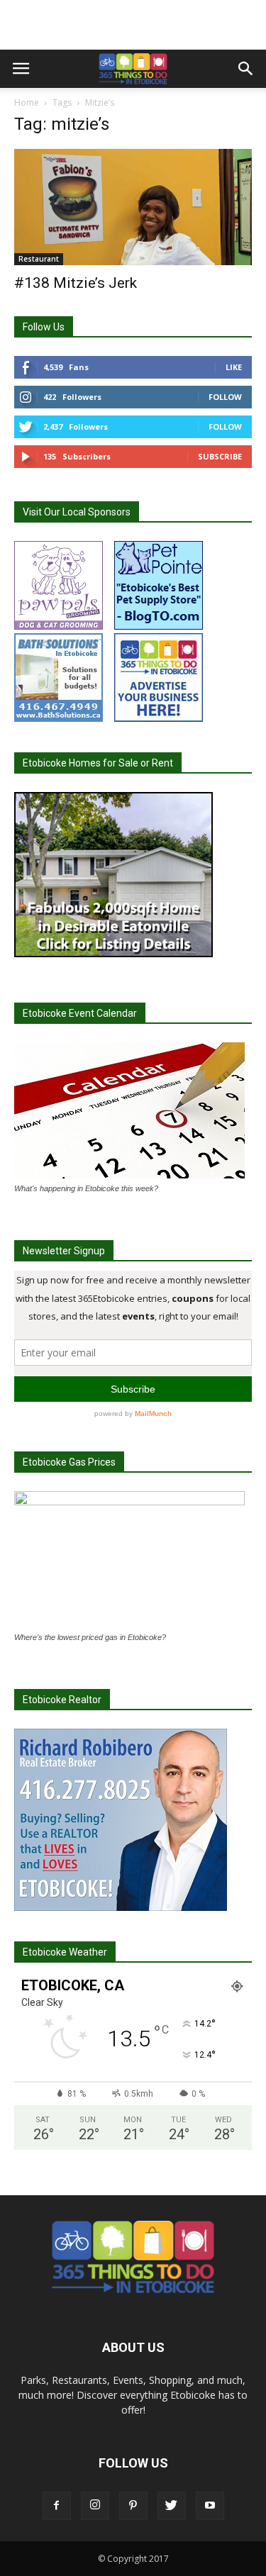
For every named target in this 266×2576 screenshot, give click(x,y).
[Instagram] (95, 2506)
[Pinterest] (133, 2506)
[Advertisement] (133, 25)
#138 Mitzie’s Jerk (76, 283)
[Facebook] (57, 2506)
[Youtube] (210, 2506)
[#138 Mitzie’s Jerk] (133, 207)
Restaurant (39, 259)
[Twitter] (172, 2506)
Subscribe (220, 456)
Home (27, 102)
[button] (246, 69)
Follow (225, 397)
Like (234, 367)
